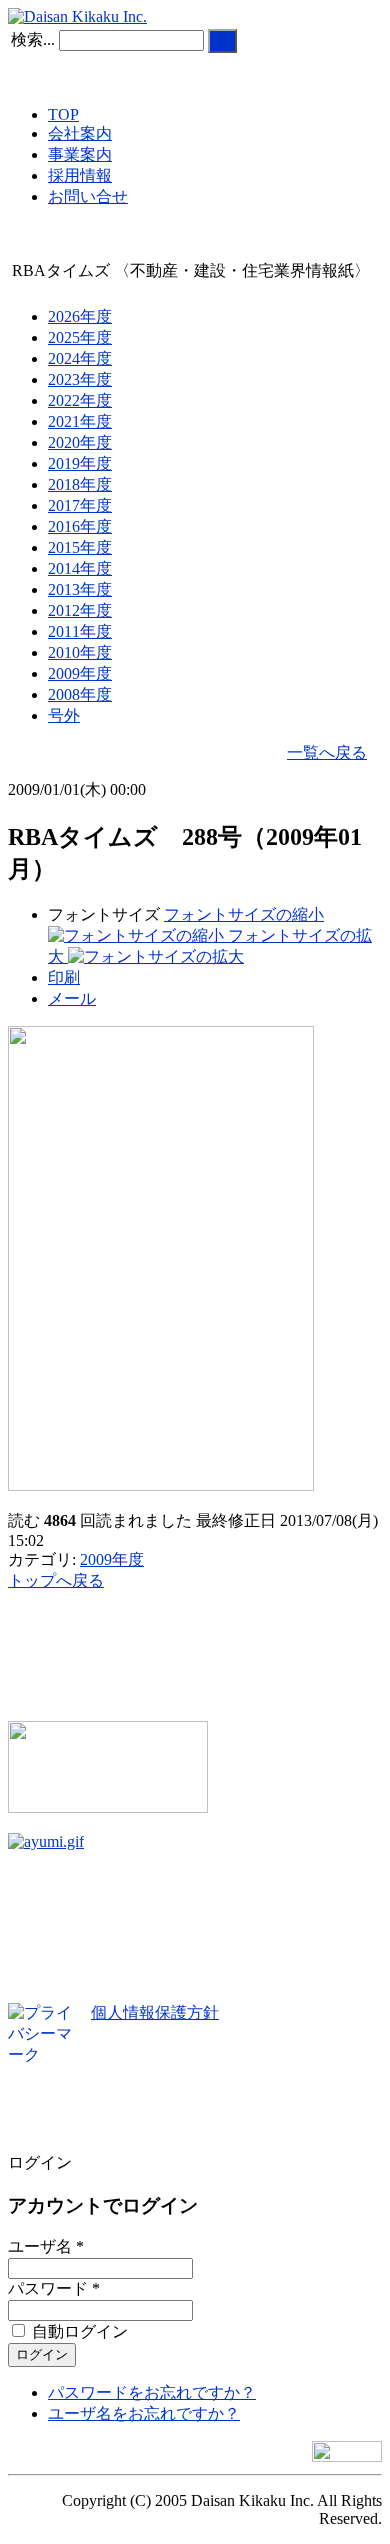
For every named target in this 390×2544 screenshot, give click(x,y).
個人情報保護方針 (155, 2012)
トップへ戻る (56, 1580)
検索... (33, 39)
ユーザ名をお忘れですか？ (144, 2413)
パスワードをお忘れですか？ (152, 2392)
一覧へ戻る (327, 752)
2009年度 (112, 1559)
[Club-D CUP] (108, 1807)
